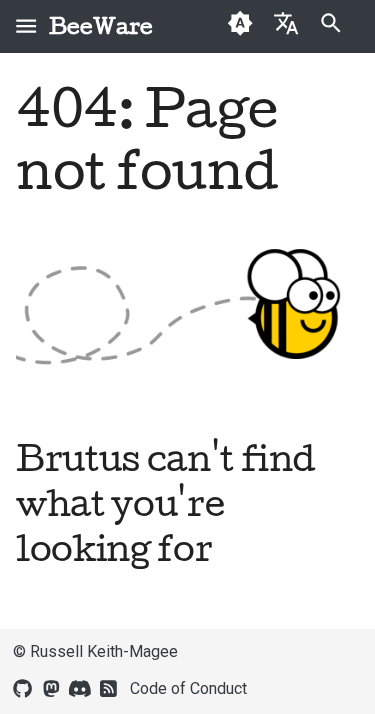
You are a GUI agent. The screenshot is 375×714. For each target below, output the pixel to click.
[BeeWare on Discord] (80, 687)
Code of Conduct (188, 688)
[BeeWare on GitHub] (23, 687)
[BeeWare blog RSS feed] (109, 687)
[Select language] (285, 22)
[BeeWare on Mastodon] (51, 687)
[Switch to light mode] (240, 26)
